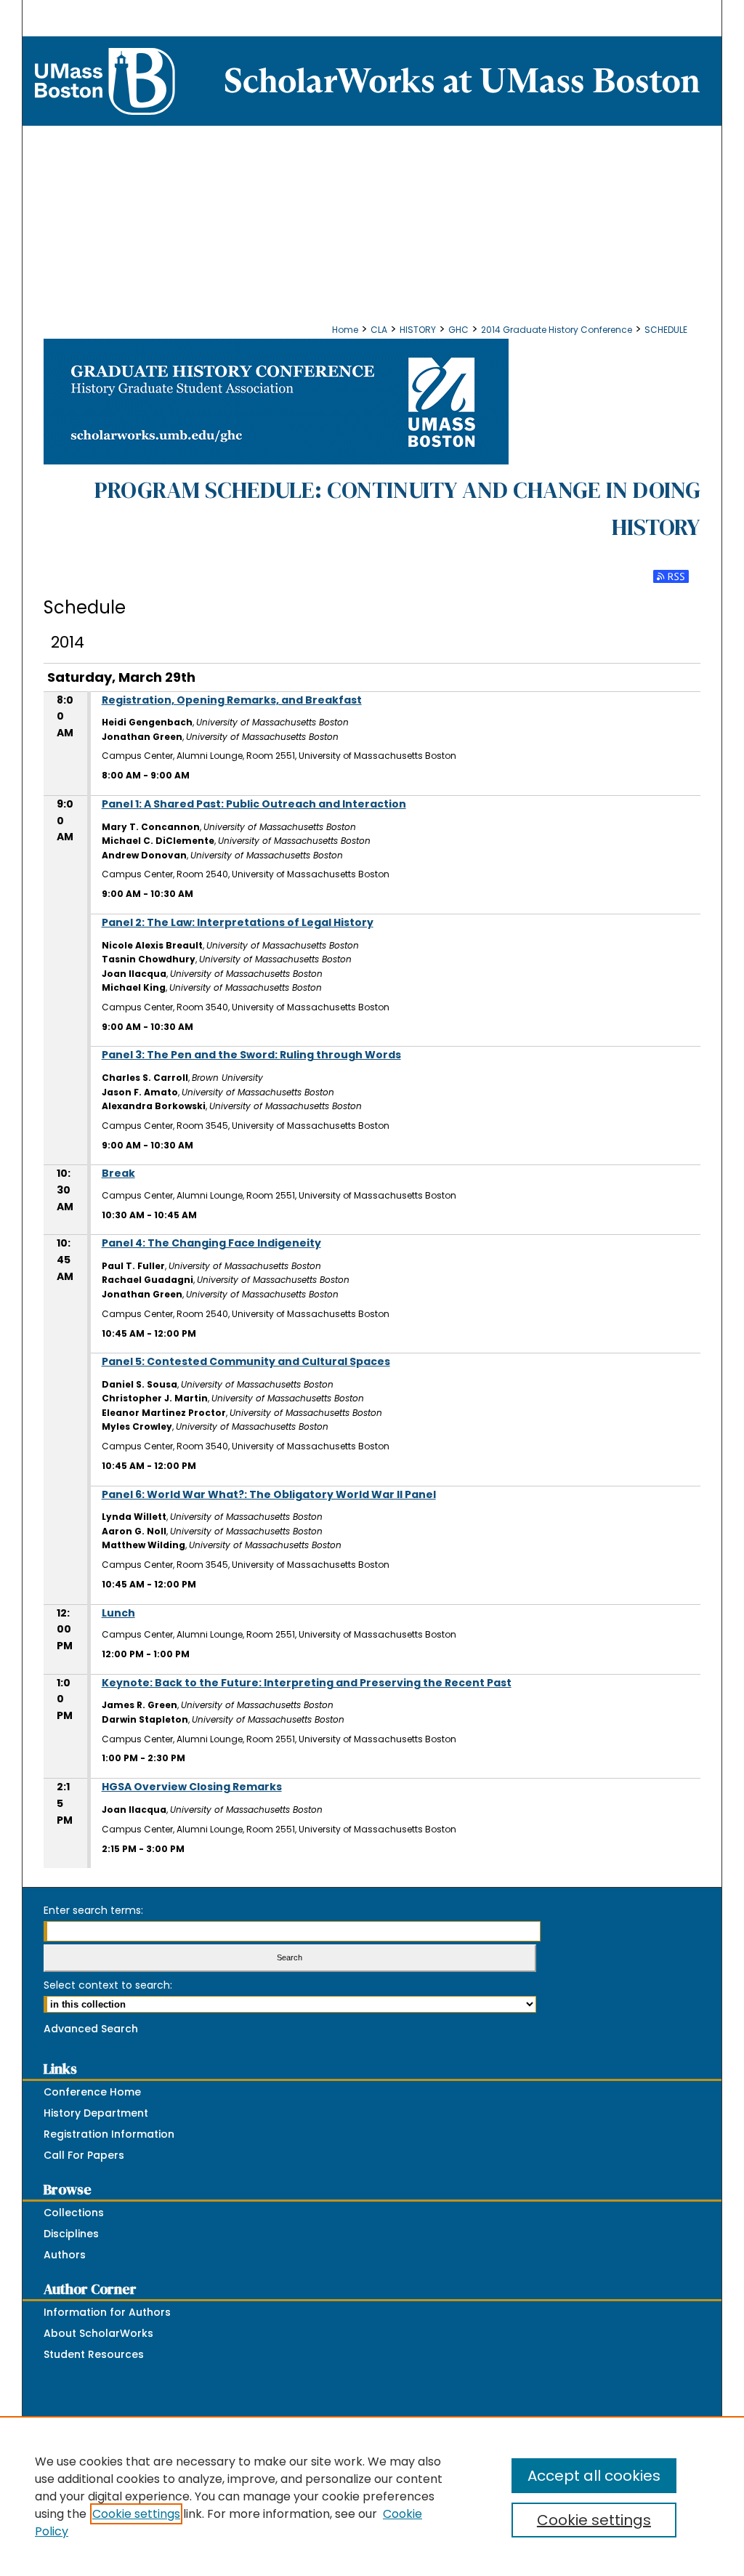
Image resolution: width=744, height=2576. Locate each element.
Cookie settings (136, 2514)
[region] (372, 2496)
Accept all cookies (594, 2476)
